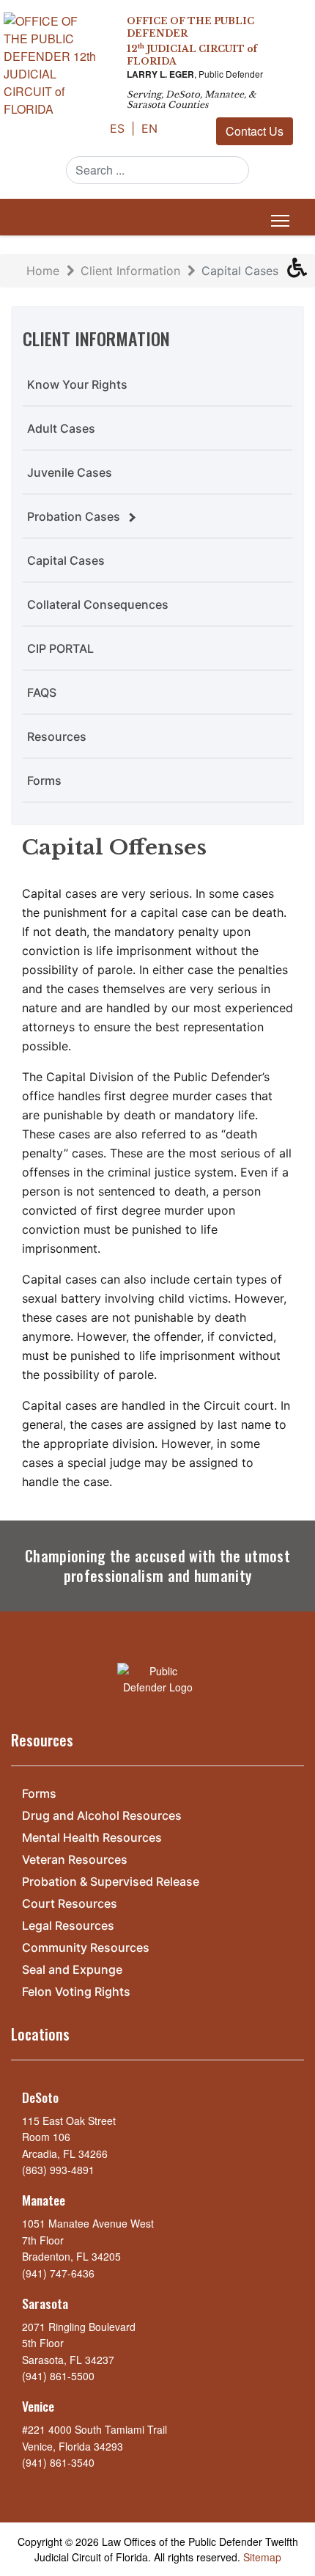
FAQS (42, 692)
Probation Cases (74, 516)
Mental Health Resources (92, 1838)
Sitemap (262, 2557)
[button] (301, 271)
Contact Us (255, 131)
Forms (44, 780)
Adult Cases (61, 428)
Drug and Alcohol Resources (102, 1816)
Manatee (44, 2200)
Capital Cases (66, 560)
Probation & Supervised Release (111, 1882)
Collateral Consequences (98, 604)
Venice (38, 2406)
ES (119, 128)
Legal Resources (68, 1926)
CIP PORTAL (60, 648)
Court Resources (70, 1904)
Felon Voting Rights (76, 1992)
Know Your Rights (77, 384)
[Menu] (277, 221)
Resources (57, 736)
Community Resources (86, 1948)
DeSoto (40, 2097)
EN (149, 128)
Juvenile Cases (70, 472)
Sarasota (45, 2303)
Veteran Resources (75, 1860)
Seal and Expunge (72, 1970)
